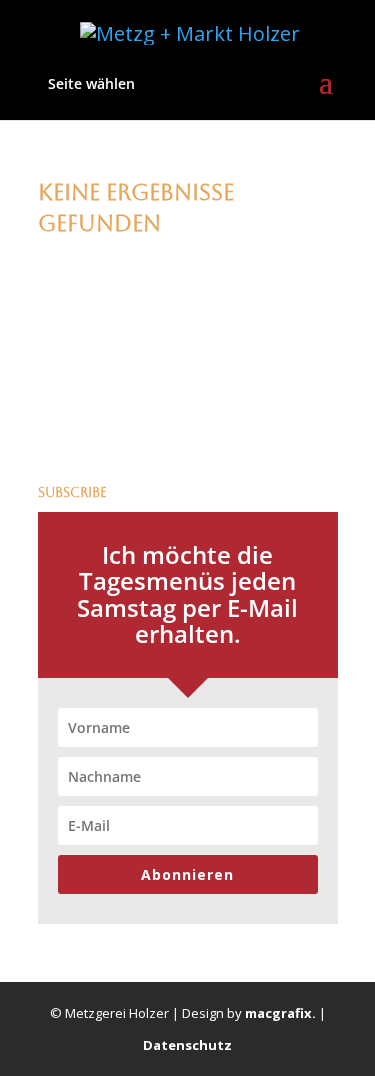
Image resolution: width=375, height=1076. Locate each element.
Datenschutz (187, 1045)
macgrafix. (280, 1013)
